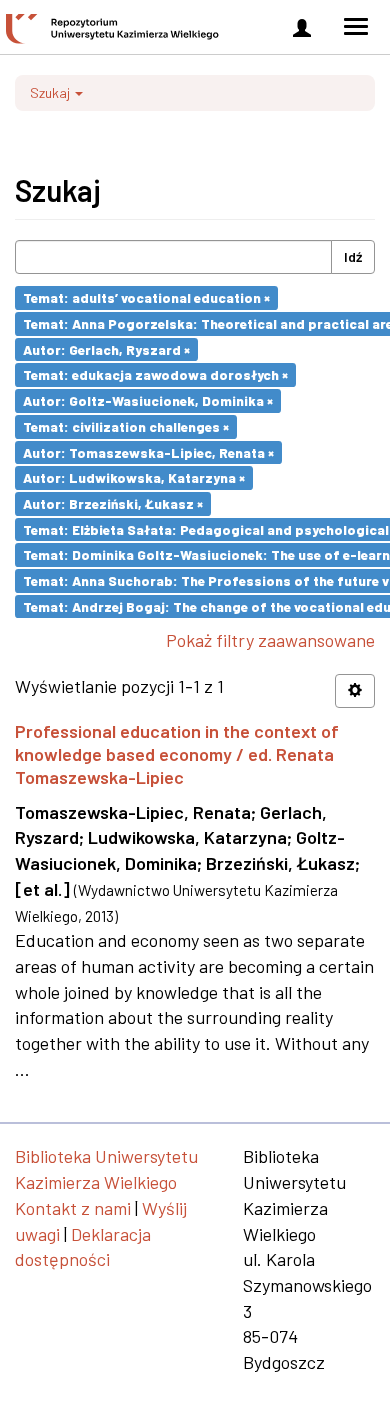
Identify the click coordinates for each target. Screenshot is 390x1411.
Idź (353, 256)
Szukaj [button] (51, 92)
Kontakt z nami (73, 1208)
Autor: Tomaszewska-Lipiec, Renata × (148, 451)
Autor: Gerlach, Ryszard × (106, 348)
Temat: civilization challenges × (126, 426)
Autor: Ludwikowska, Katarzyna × (134, 477)
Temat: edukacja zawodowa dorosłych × (155, 374)
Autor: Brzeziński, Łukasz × (113, 503)
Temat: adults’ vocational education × (146, 297)
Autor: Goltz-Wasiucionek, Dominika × (148, 400)
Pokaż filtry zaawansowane (270, 640)
